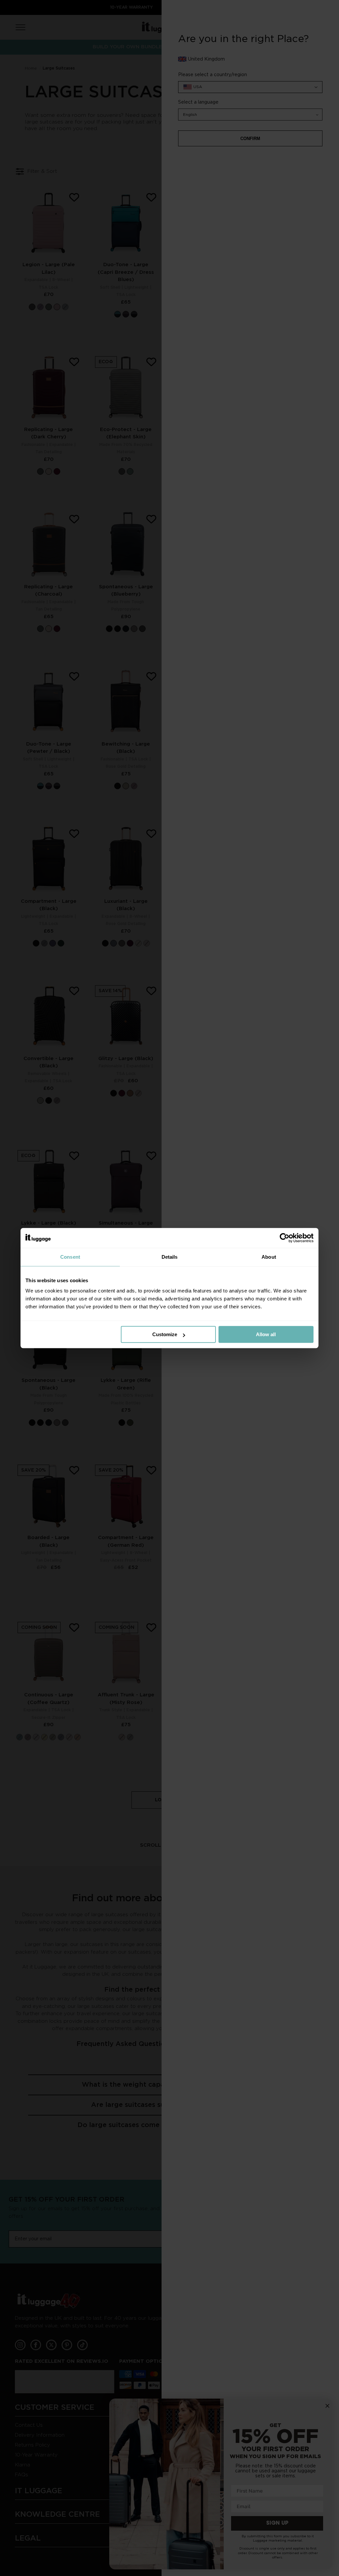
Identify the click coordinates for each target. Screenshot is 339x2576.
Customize (165, 1334)
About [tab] (269, 1257)
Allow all (266, 1334)
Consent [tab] (70, 1257)
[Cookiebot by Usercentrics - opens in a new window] (285, 1238)
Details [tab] (170, 1257)
